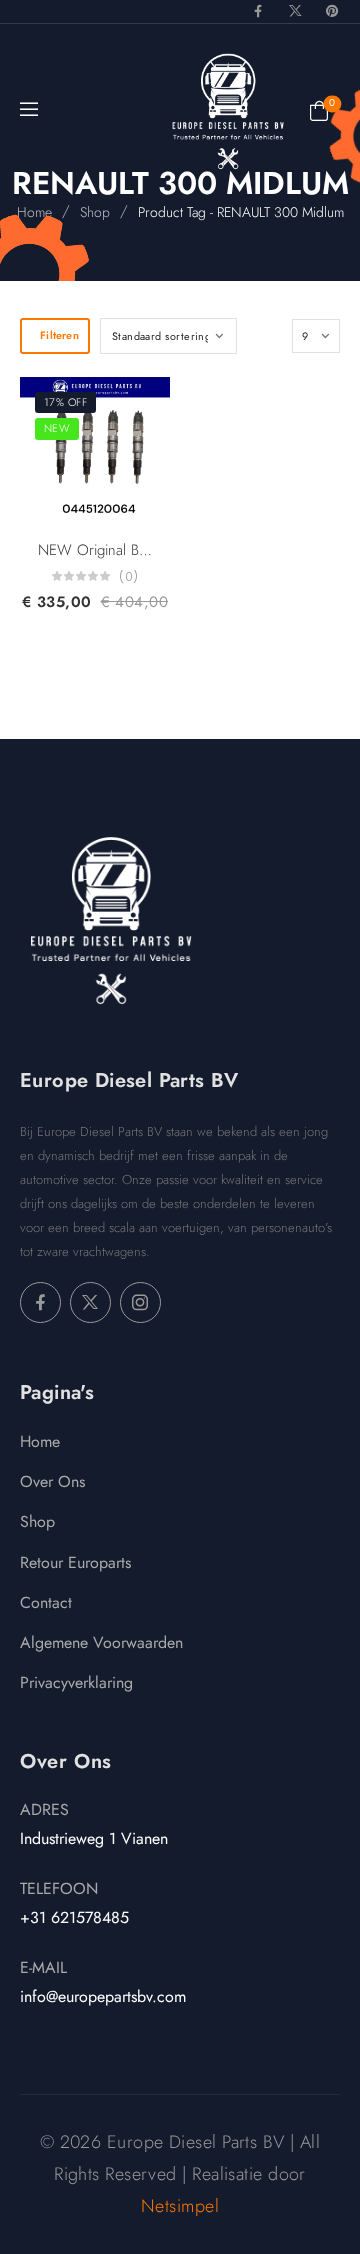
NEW (57, 428)
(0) (128, 577)
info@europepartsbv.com (103, 1996)
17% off (65, 402)
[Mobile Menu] (29, 110)
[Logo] (228, 111)
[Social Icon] (258, 11)
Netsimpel (180, 2206)
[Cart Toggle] (319, 109)
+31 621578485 (74, 1917)
